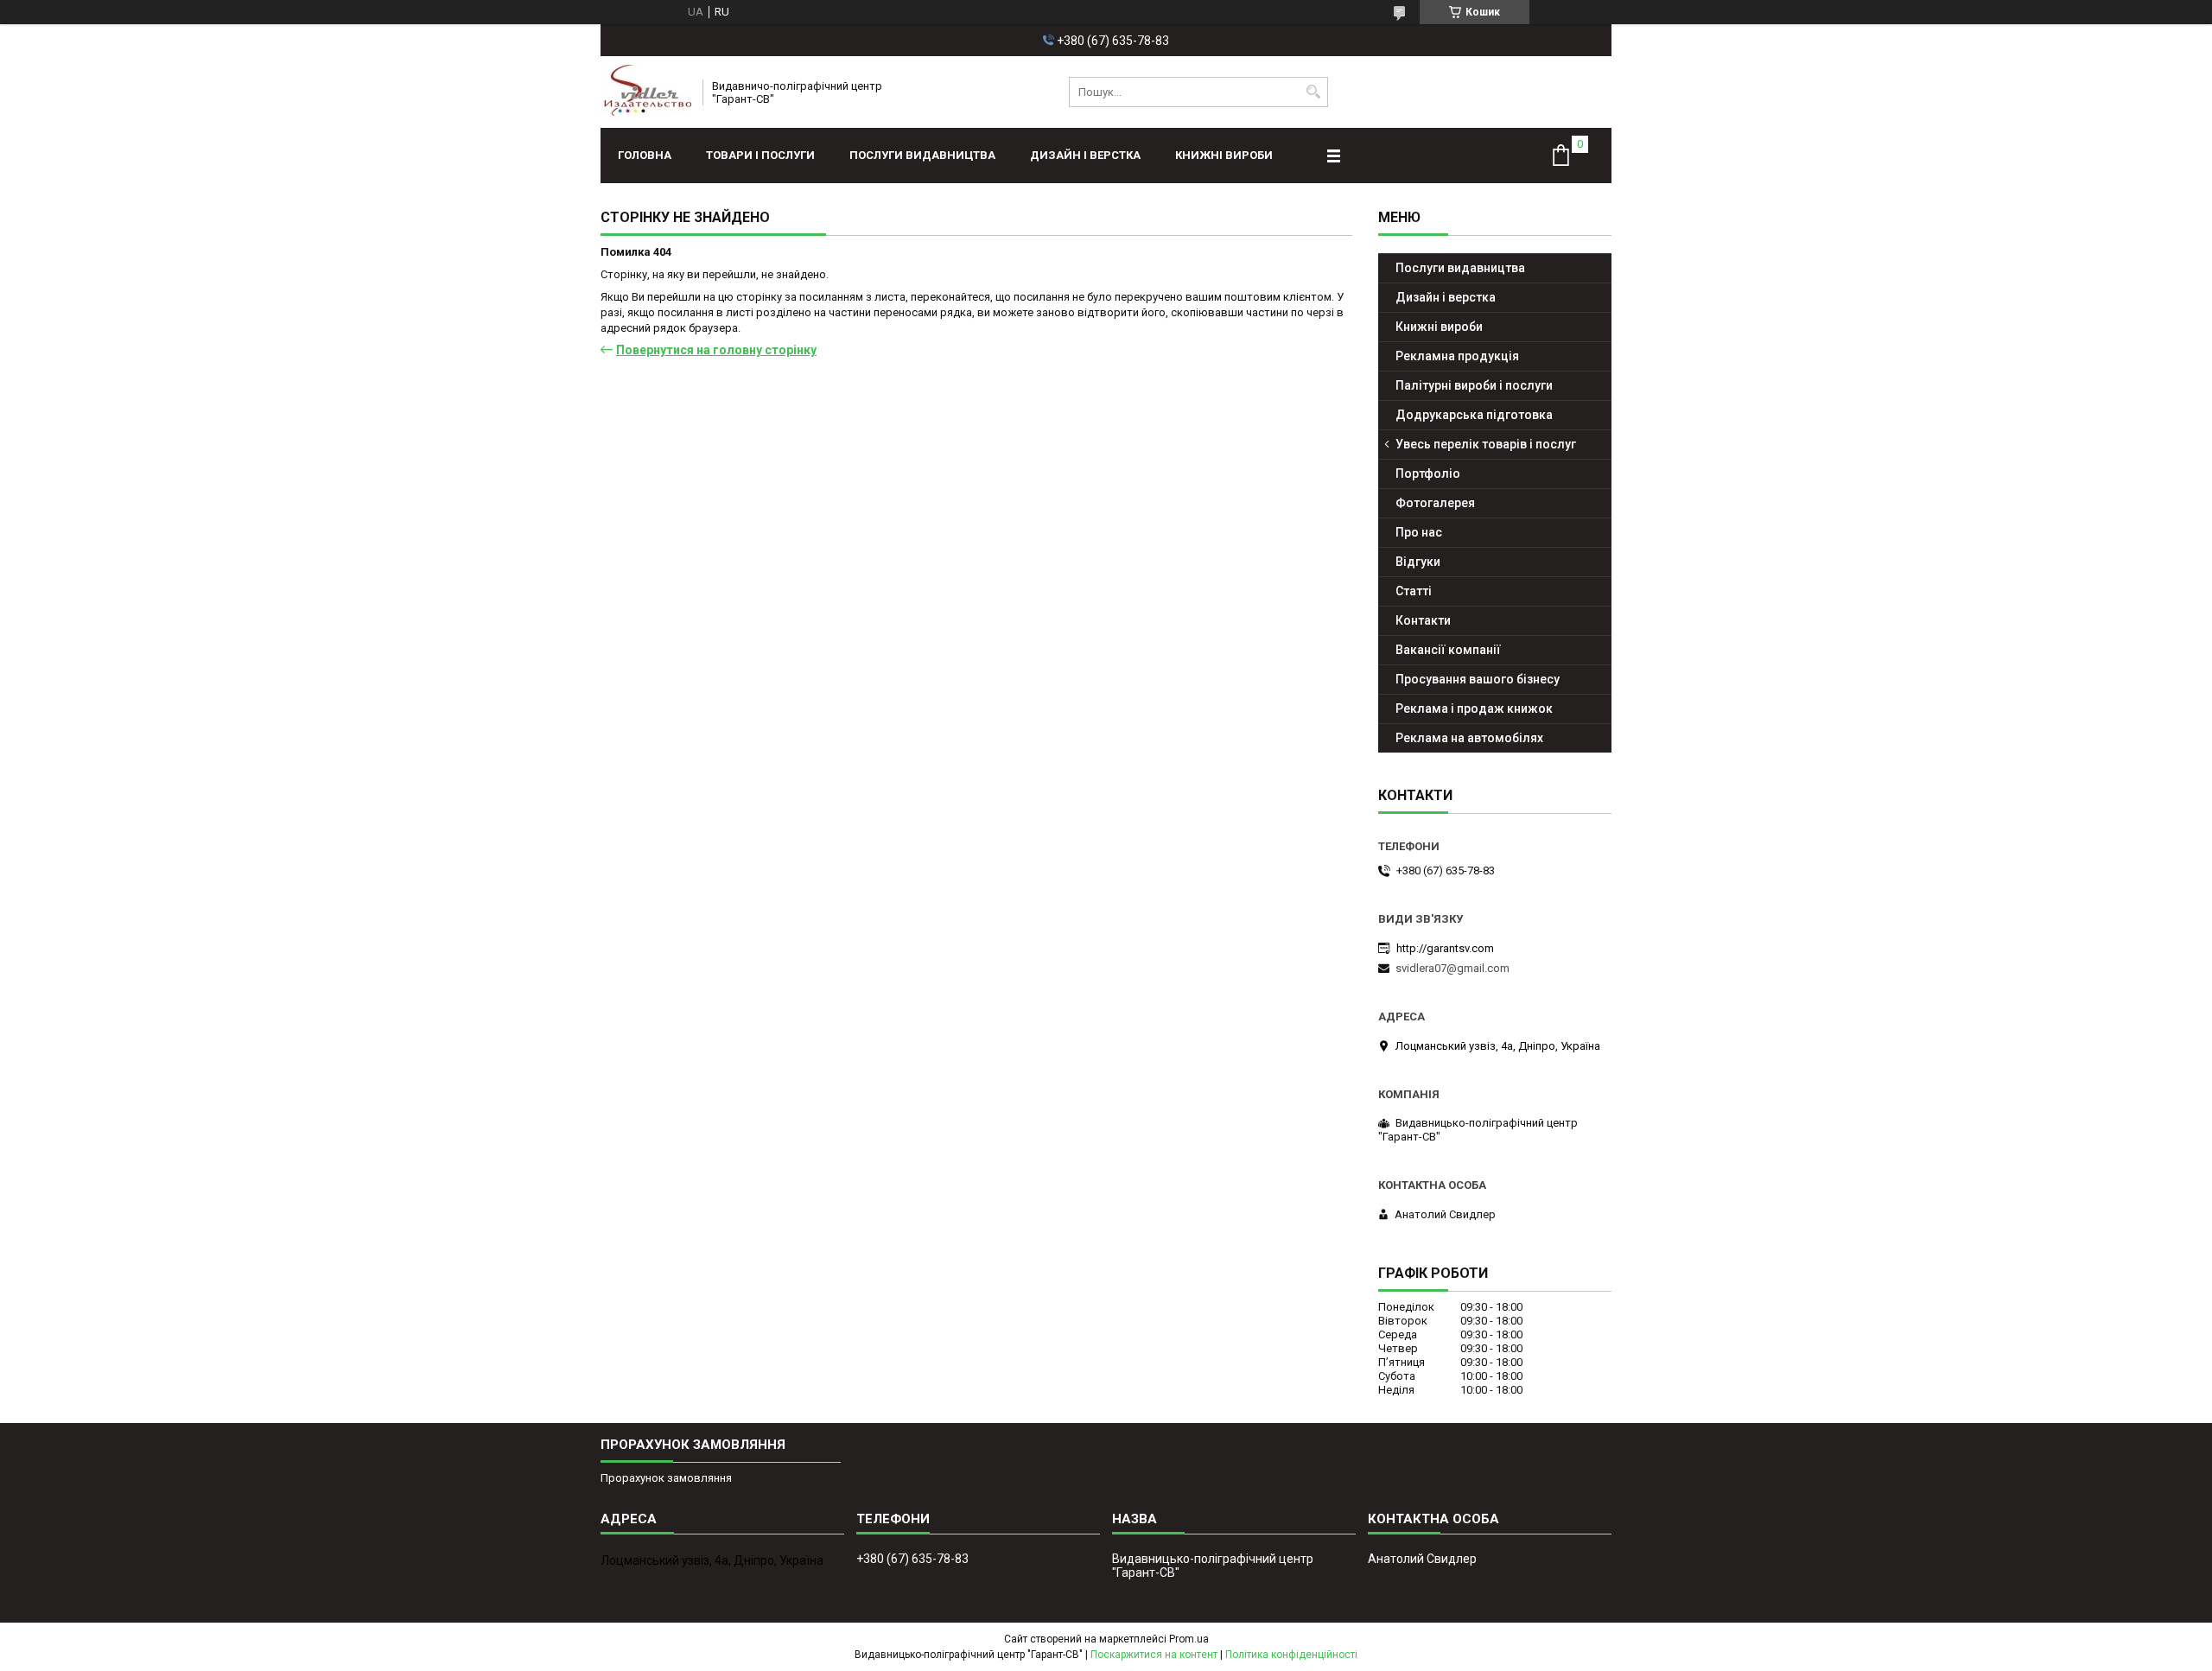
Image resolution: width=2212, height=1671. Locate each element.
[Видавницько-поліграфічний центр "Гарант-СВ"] (646, 92)
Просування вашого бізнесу (1478, 679)
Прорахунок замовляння (666, 1478)
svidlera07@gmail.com (1452, 968)
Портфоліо (1428, 473)
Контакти (1423, 620)
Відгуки (1418, 562)
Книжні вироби (1224, 155)
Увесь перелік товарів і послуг (1486, 444)
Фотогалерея (1435, 503)
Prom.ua (1189, 1639)
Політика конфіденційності (1291, 1655)
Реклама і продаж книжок (1474, 708)
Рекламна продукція (1457, 356)
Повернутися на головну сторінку (716, 350)
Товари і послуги (760, 155)
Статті (1414, 591)
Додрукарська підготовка (1474, 415)
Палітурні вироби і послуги (1474, 385)
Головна (645, 155)
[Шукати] (1313, 92)
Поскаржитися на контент (1154, 1655)
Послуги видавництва (922, 155)
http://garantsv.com (1445, 948)
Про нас (1419, 532)
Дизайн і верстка (1085, 155)
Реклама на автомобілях (1469, 738)
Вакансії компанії (1448, 650)
